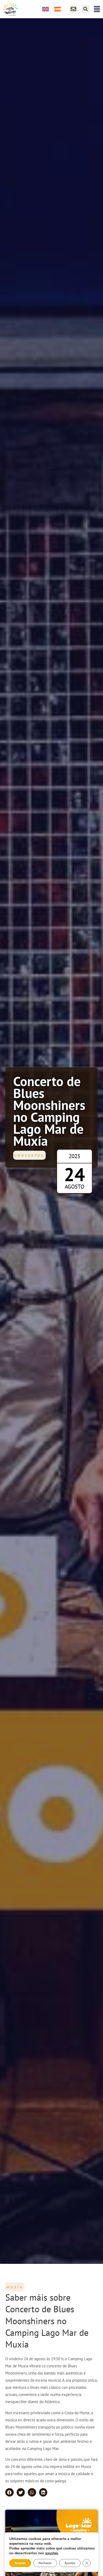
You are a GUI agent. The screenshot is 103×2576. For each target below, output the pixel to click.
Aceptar (20, 2563)
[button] (85, 9)
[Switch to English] (46, 9)
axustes (52, 2553)
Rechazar (45, 2563)
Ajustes (70, 2563)
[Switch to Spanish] (57, 9)
